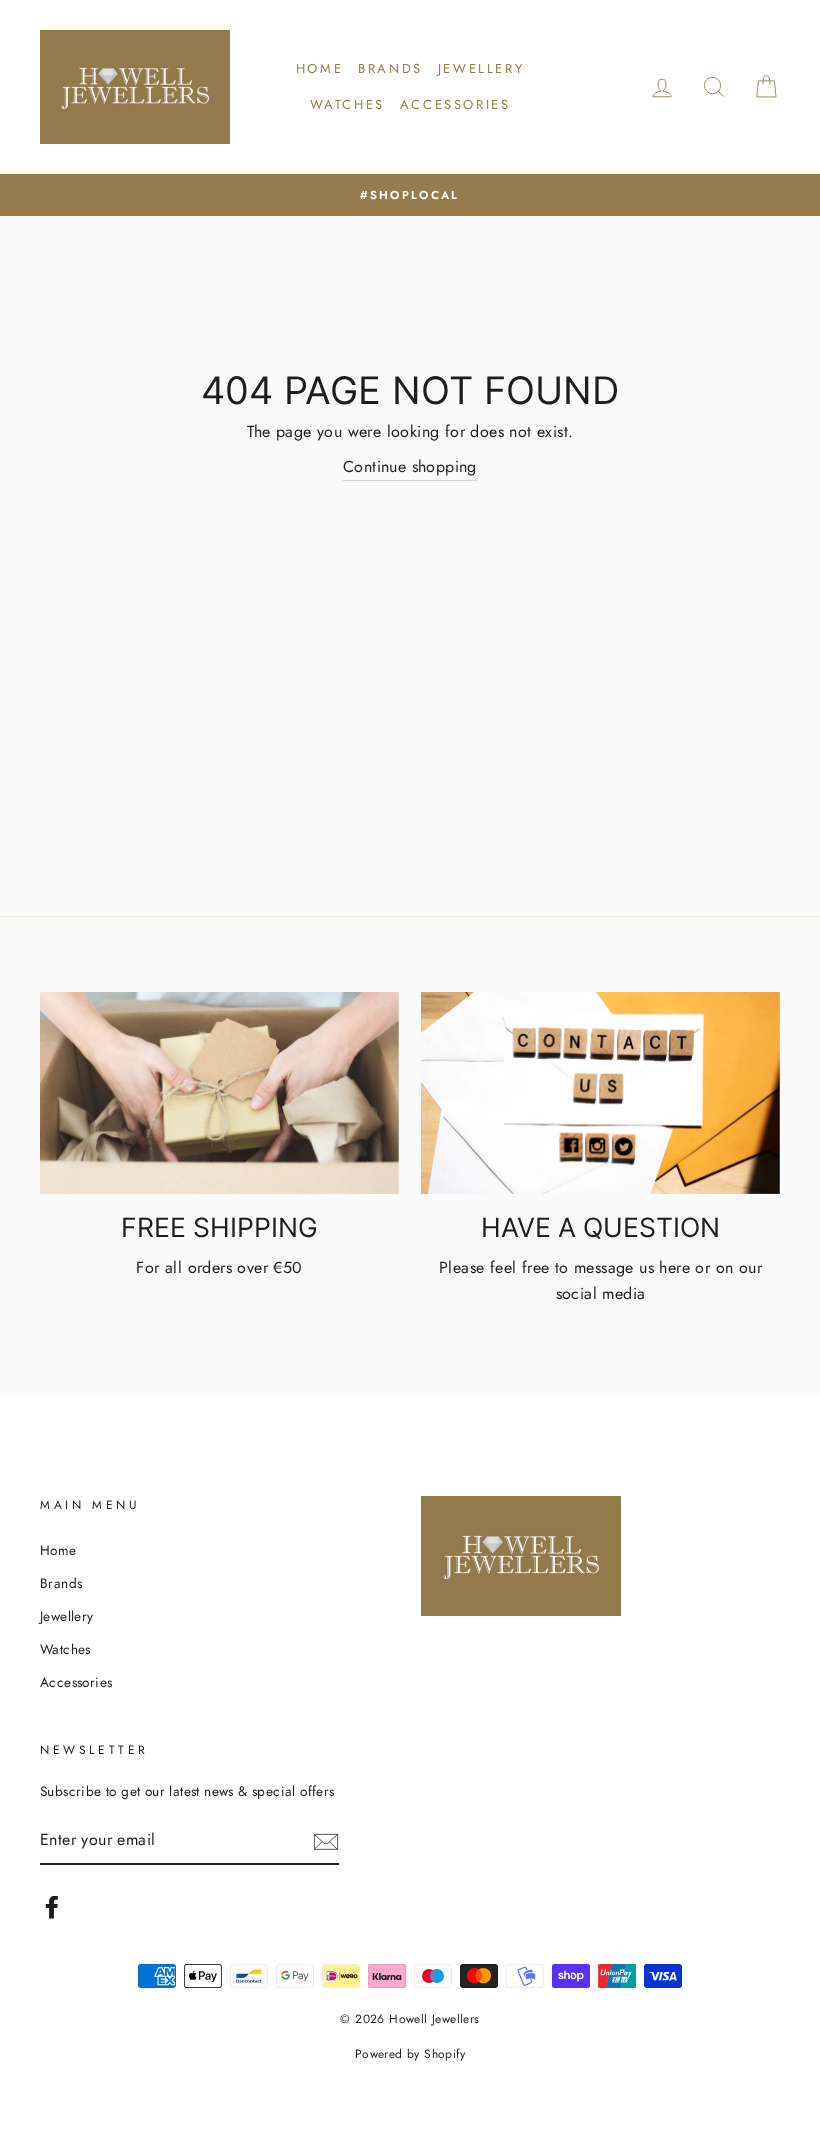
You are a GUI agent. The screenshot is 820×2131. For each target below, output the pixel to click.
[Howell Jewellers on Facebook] (52, 1907)
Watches (347, 104)
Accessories (455, 104)
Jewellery (481, 68)
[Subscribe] (326, 1841)
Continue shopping (410, 466)
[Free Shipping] (219, 1093)
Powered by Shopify (410, 2054)
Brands (390, 68)
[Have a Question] (600, 1093)
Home (319, 68)
